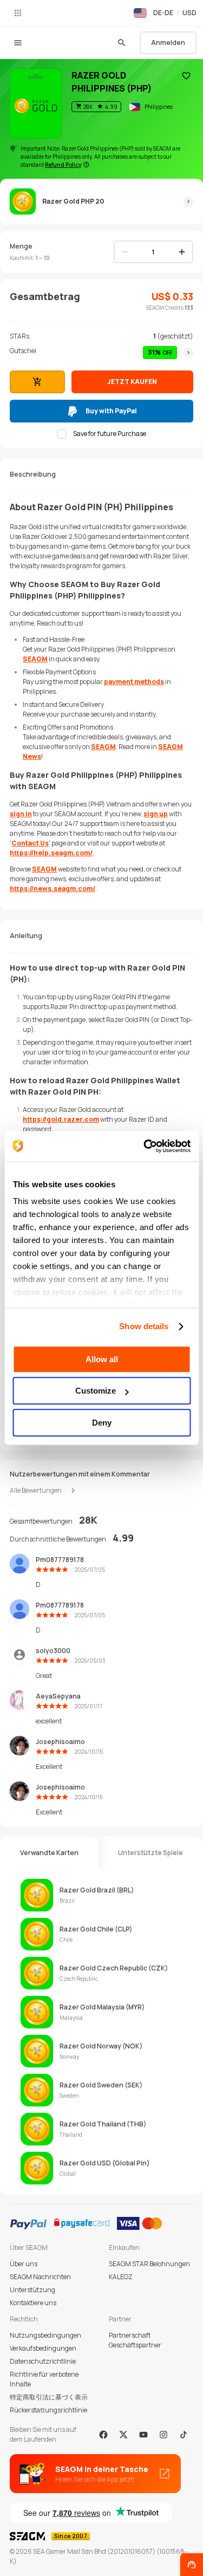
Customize (96, 1391)
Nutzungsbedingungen (45, 2335)
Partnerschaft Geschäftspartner (135, 2340)
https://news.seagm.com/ (53, 889)
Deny (102, 1423)
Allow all (102, 1359)
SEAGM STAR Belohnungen (149, 2264)
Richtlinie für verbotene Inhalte (44, 2379)
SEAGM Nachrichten (40, 2277)
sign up (156, 814)
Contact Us (30, 843)
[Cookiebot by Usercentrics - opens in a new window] (145, 1146)
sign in (21, 814)
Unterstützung (32, 2290)
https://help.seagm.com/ (51, 853)
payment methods (134, 682)
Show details (144, 1326)
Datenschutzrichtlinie (43, 2361)
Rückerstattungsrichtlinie (48, 2410)
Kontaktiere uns (33, 2303)
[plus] (182, 252)
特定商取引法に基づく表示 (49, 2397)
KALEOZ (121, 2277)
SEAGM (35, 659)
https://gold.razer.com (61, 1119)
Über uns (24, 2264)
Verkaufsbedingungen (43, 2348)
